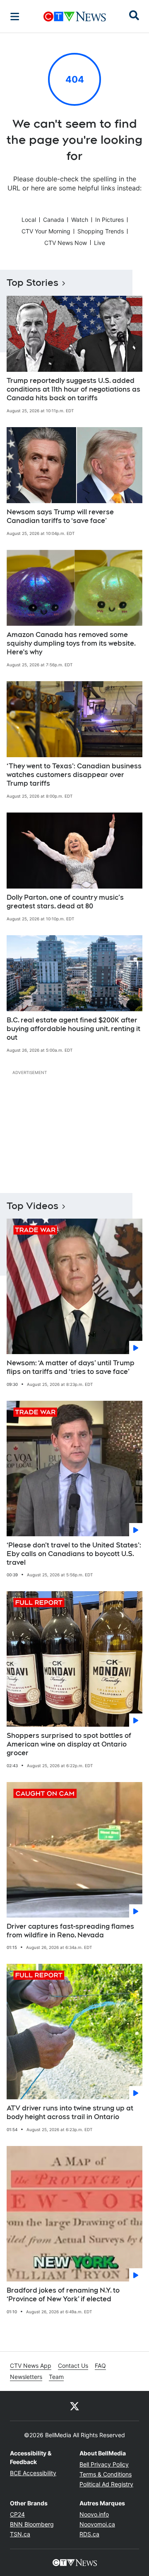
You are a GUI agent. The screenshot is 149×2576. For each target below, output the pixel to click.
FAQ (100, 2366)
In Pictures (109, 220)
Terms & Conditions (106, 2474)
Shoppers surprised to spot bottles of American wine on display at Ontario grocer (69, 1744)
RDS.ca (89, 2534)
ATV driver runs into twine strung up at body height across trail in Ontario (70, 2113)
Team (56, 2377)
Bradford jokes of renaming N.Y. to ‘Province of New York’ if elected (63, 2295)
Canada (54, 220)
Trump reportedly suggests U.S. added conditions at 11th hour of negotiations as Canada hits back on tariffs (73, 389)
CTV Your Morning (46, 231)
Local (29, 220)
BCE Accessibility (33, 2473)
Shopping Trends (101, 231)
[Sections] (15, 17)
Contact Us (73, 2366)
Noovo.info (94, 2514)
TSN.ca (20, 2534)
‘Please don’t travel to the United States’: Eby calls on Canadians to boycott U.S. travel (74, 1554)
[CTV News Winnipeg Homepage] (75, 17)
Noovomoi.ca (97, 2524)
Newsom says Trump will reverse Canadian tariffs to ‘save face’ (60, 516)
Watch (80, 220)
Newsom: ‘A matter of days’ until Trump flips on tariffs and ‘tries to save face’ (71, 1367)
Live (100, 243)
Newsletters (26, 2377)
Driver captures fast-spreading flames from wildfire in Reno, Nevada (70, 1931)
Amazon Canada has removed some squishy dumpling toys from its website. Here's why (71, 643)
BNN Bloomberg (32, 2524)
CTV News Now (66, 243)
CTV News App (31, 2366)
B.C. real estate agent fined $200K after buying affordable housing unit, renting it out (73, 1029)
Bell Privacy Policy (104, 2464)
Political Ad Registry (106, 2484)
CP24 (17, 2514)
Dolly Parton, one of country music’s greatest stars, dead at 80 (65, 902)
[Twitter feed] (74, 2406)
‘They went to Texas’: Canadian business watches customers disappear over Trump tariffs (74, 775)
